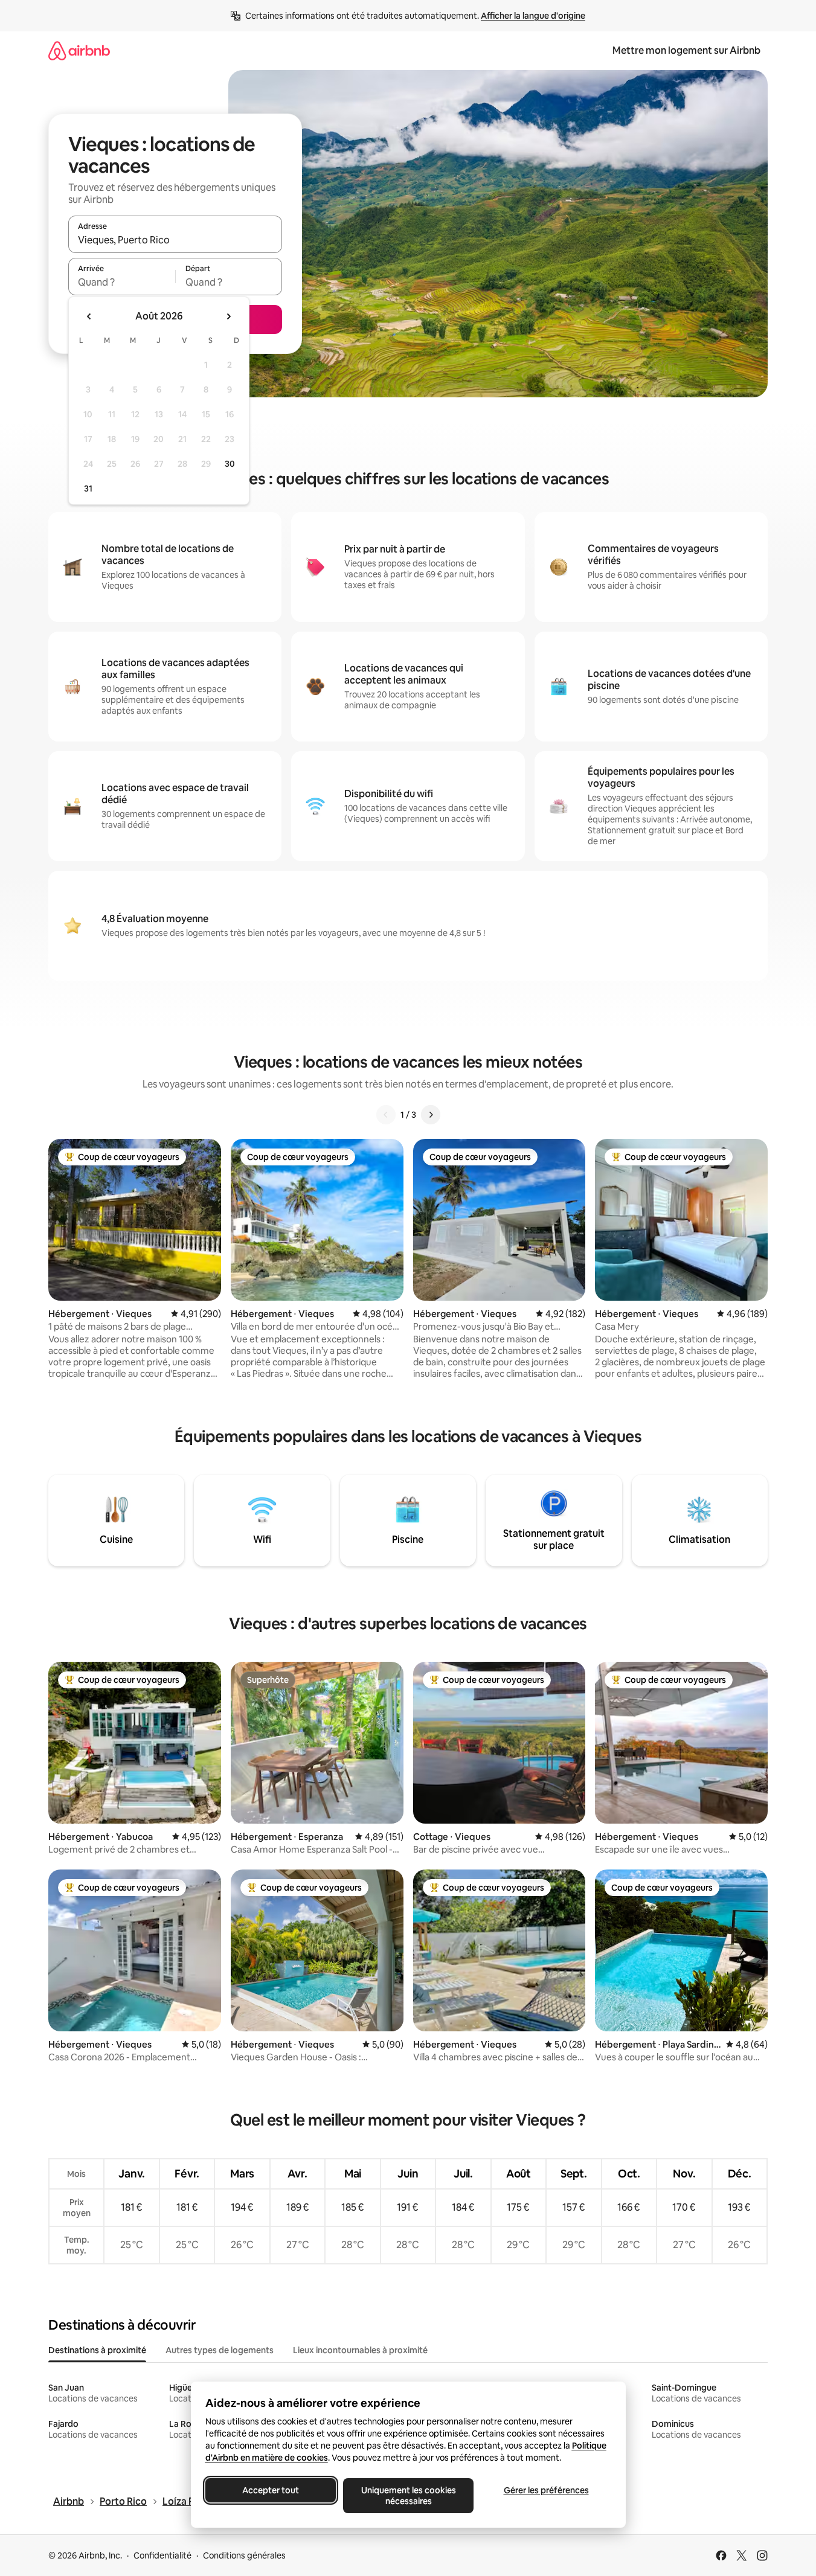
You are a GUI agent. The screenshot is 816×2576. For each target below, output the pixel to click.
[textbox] (122, 282)
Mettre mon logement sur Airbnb (686, 50)
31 (88, 489)
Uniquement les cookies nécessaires (408, 2496)
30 (230, 464)
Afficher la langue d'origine (533, 16)
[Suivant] (431, 1115)
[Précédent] (386, 1115)
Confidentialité (162, 2555)
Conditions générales (244, 2555)
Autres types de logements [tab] (220, 2350)
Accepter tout (271, 2490)
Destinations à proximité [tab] (97, 2350)
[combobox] (175, 240)
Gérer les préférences (546, 2490)
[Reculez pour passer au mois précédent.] (89, 316)
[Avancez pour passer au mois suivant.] (228, 316)
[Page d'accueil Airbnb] (79, 50)
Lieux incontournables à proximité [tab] (360, 2350)
